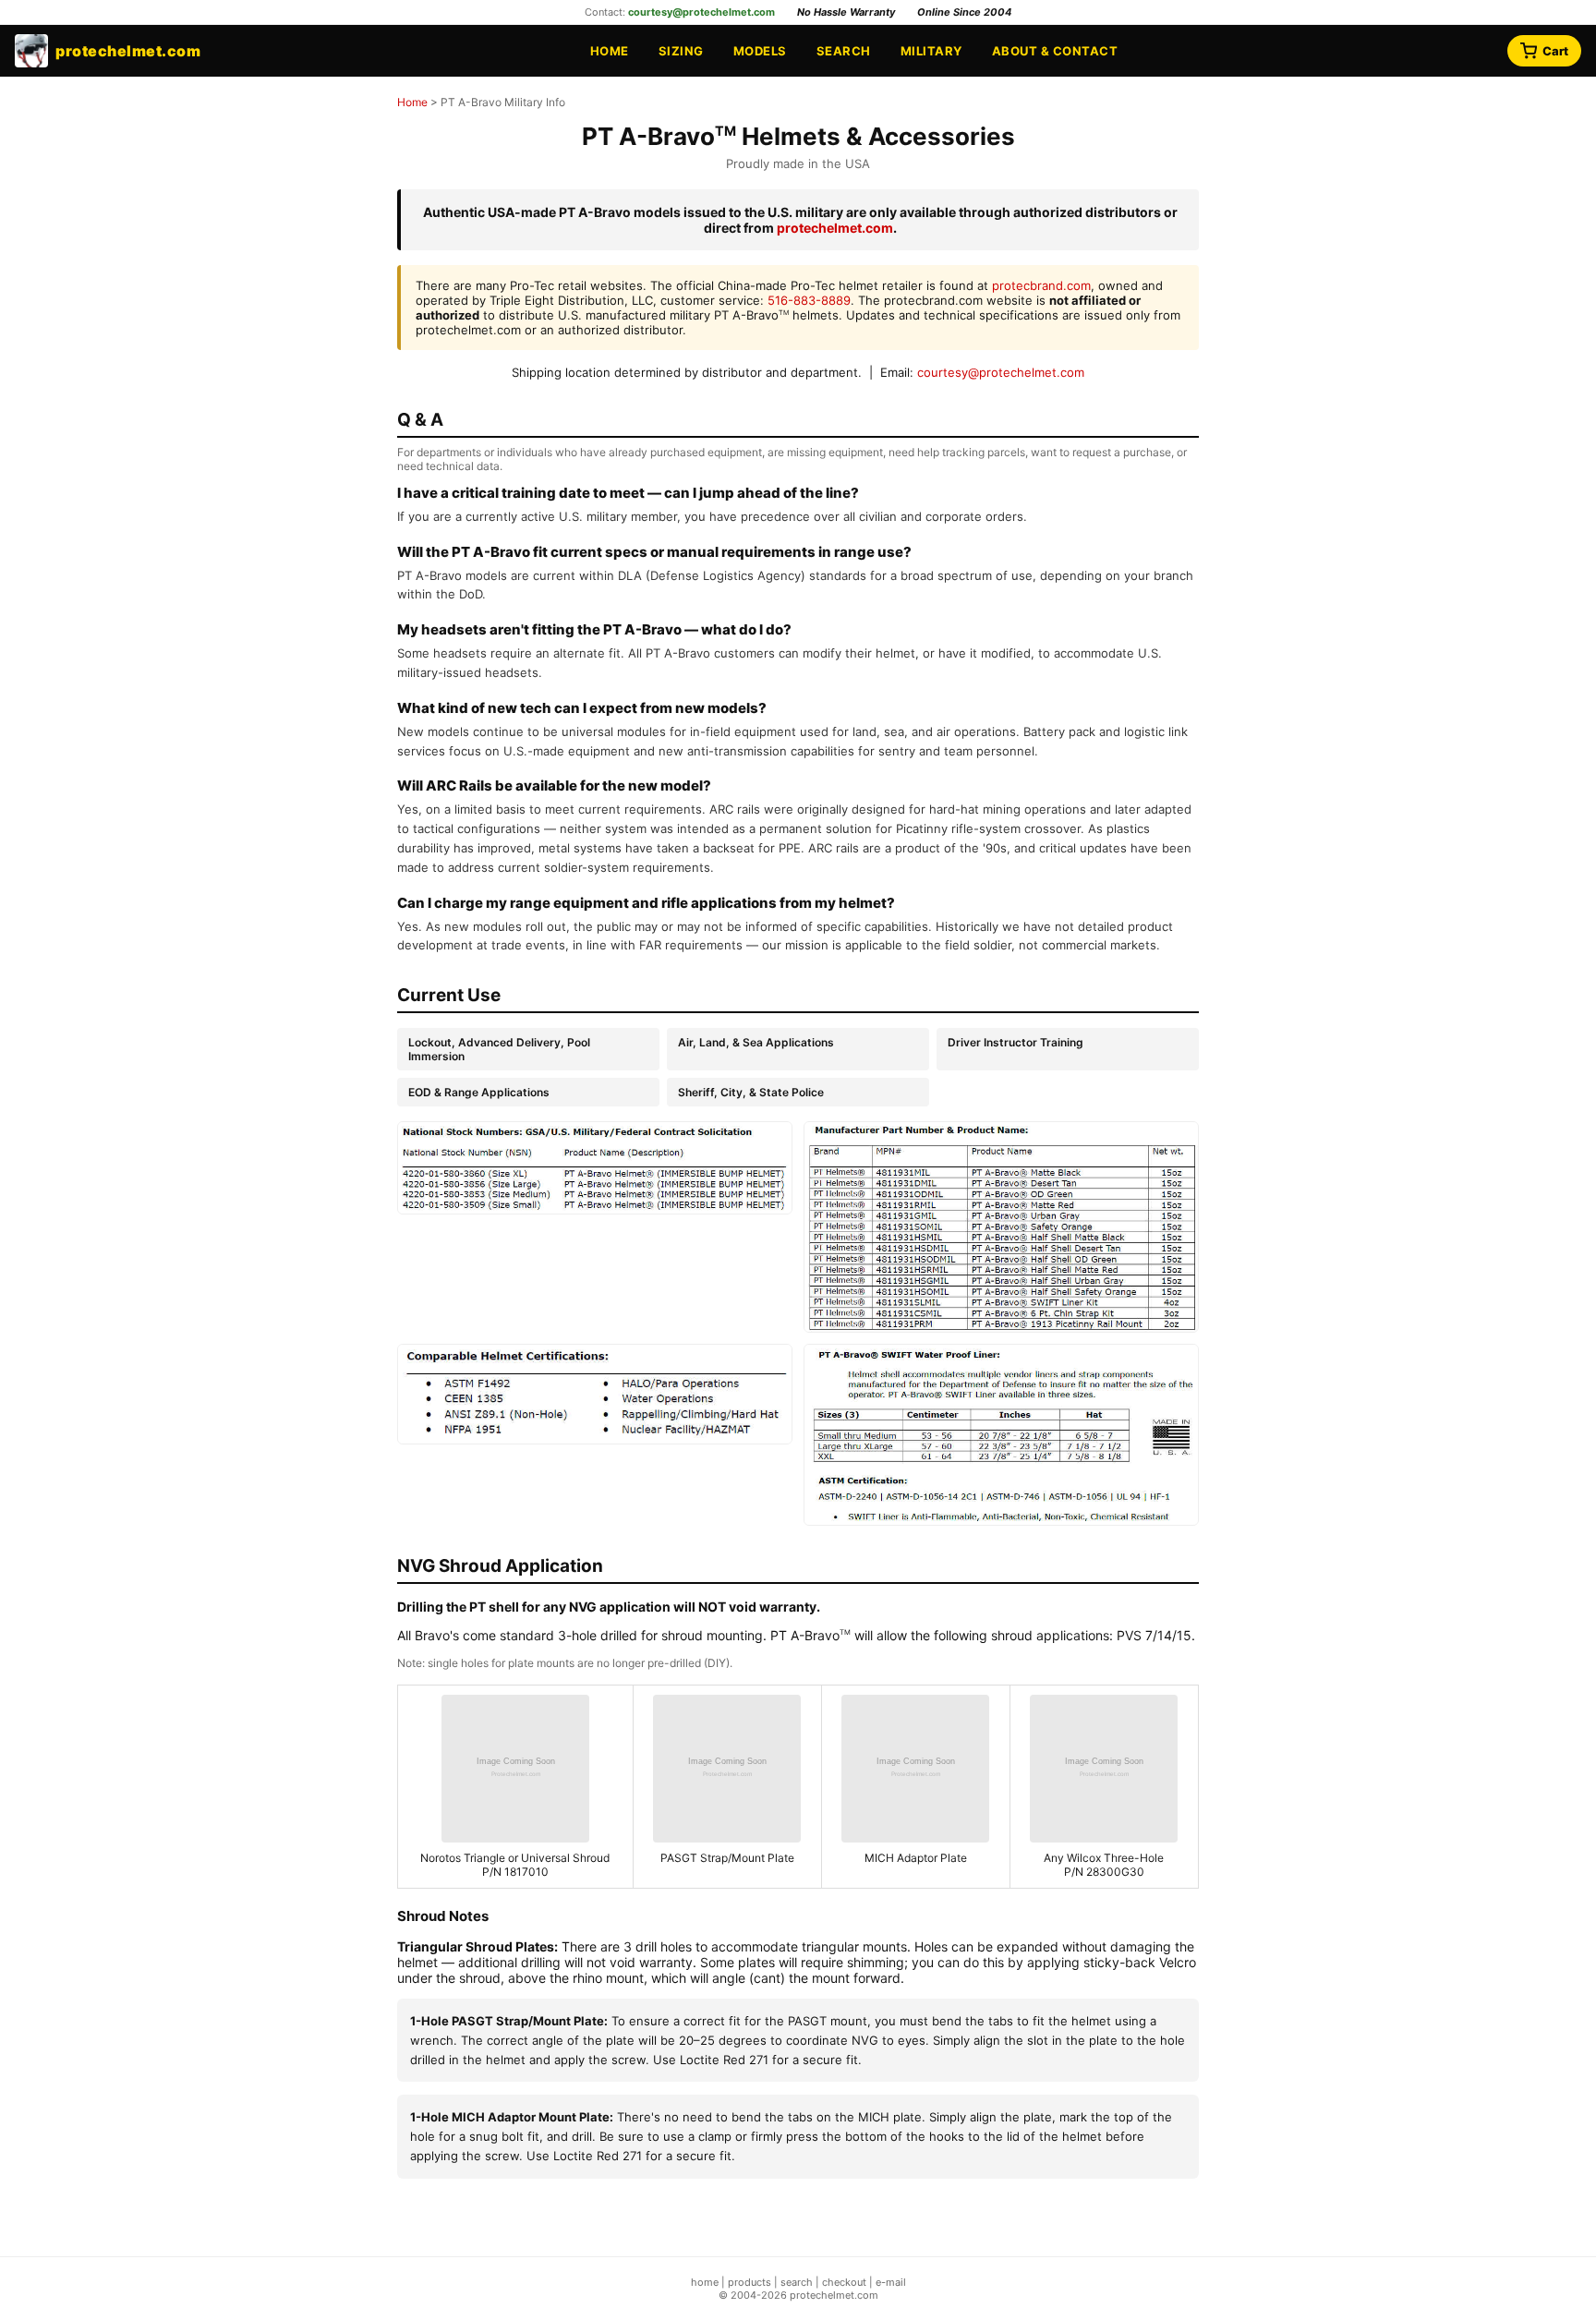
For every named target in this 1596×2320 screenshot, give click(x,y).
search (797, 2282)
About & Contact (1055, 51)
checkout (844, 2282)
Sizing (681, 51)
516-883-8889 (809, 300)
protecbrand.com (1041, 285)
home (705, 2282)
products (750, 2282)
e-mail (891, 2282)
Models (760, 51)
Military (931, 51)
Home (610, 51)
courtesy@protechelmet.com (701, 12)
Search (844, 51)
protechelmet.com (835, 228)
